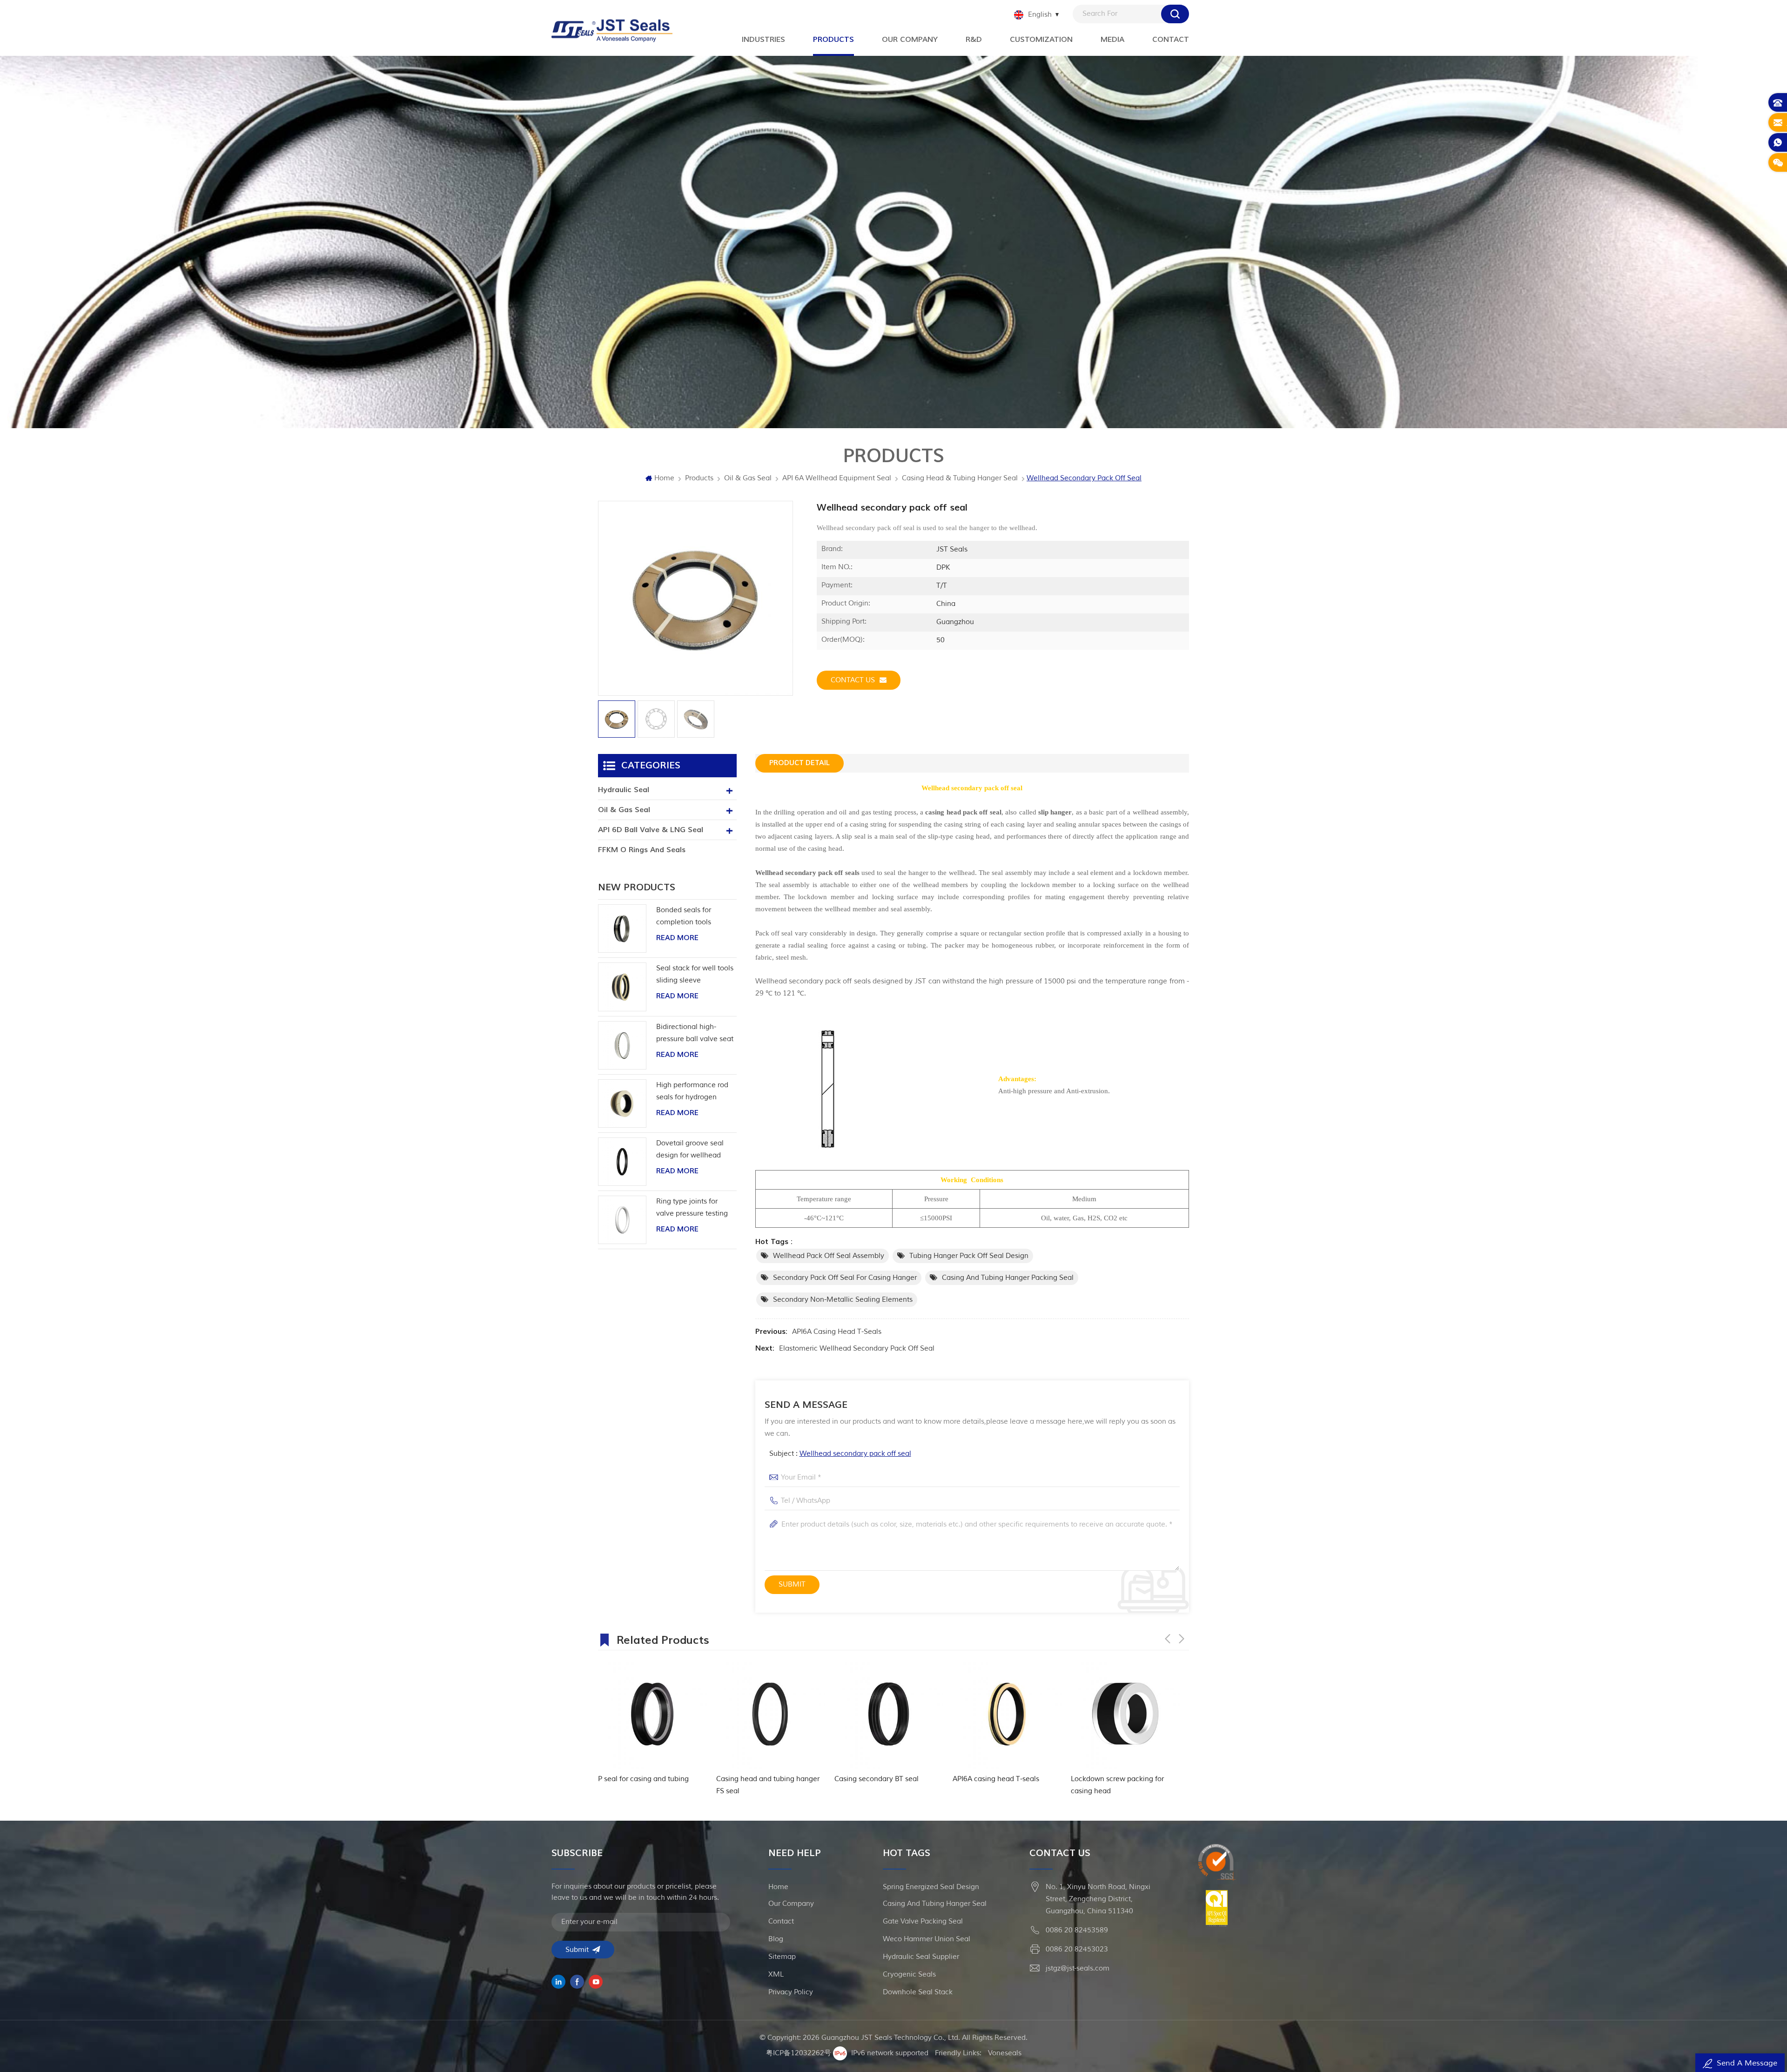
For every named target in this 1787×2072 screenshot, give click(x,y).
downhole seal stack (918, 1992)
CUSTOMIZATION (1041, 40)
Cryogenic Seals (909, 1974)
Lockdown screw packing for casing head (882, 1785)
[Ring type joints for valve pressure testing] (622, 1220)
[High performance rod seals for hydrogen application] (622, 1103)
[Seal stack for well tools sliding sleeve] (622, 987)
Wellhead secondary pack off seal (855, 1454)
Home (664, 478)
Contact (1171, 40)
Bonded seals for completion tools (684, 916)
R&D (974, 40)
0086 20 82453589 (1077, 1930)
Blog (776, 1939)
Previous (1168, 1639)
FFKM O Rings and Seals (642, 850)
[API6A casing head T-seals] (772, 1714)
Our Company (910, 40)
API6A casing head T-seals (837, 1332)
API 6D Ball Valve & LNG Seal (651, 830)
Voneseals (1005, 2053)
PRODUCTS (833, 40)
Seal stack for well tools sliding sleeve (695, 974)
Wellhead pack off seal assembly (829, 1256)
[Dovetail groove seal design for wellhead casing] (622, 1162)
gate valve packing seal (923, 1921)
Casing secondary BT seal (642, 1779)
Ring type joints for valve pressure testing (692, 1208)
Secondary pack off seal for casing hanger (845, 1278)
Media (1112, 40)
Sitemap (782, 1957)
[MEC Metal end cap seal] (1008, 1714)
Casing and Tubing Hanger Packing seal (1008, 1278)
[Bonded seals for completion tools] (622, 928)
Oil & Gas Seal (748, 478)
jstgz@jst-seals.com (1078, 1968)
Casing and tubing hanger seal (935, 1904)
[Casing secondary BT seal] (654, 1714)
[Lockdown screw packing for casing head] (890, 1714)
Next (1182, 1639)
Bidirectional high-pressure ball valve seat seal (695, 1034)
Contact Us (853, 680)
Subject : (840, 1454)
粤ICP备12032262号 (799, 2053)
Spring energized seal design (931, 1887)
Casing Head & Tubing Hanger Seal (960, 478)
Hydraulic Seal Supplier (921, 1957)
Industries (763, 40)
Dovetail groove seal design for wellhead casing (690, 1150)
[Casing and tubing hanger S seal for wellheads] (1127, 1714)
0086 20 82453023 (1077, 1949)
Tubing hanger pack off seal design (969, 1256)
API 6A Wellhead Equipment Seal (837, 478)
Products (699, 478)
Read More (677, 938)
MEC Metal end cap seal (994, 1779)
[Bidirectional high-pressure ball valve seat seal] (622, 1045)
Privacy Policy (791, 1992)
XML (776, 1974)
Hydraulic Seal (624, 790)
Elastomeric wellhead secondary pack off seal (857, 1349)
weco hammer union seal (927, 1939)
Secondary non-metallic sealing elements (843, 1300)
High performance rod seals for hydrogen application (692, 1092)
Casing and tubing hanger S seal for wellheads (1125, 1785)
